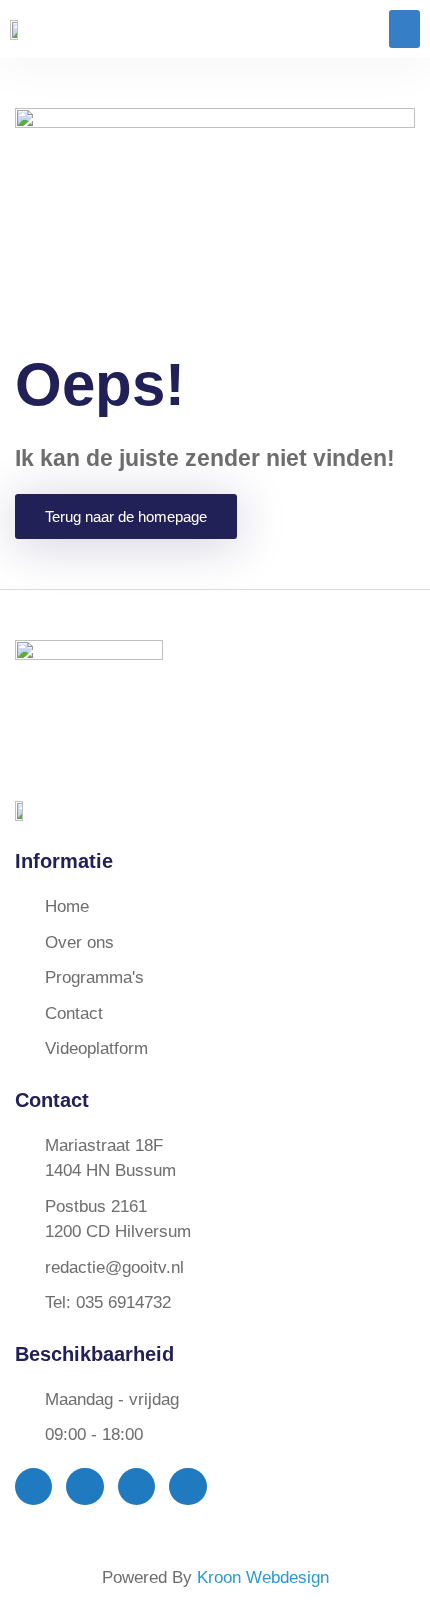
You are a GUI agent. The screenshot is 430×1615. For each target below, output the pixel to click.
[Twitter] (84, 1486)
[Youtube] (136, 1486)
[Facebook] (33, 1486)
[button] (405, 29)
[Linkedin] (187, 1486)
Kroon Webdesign (263, 1577)
